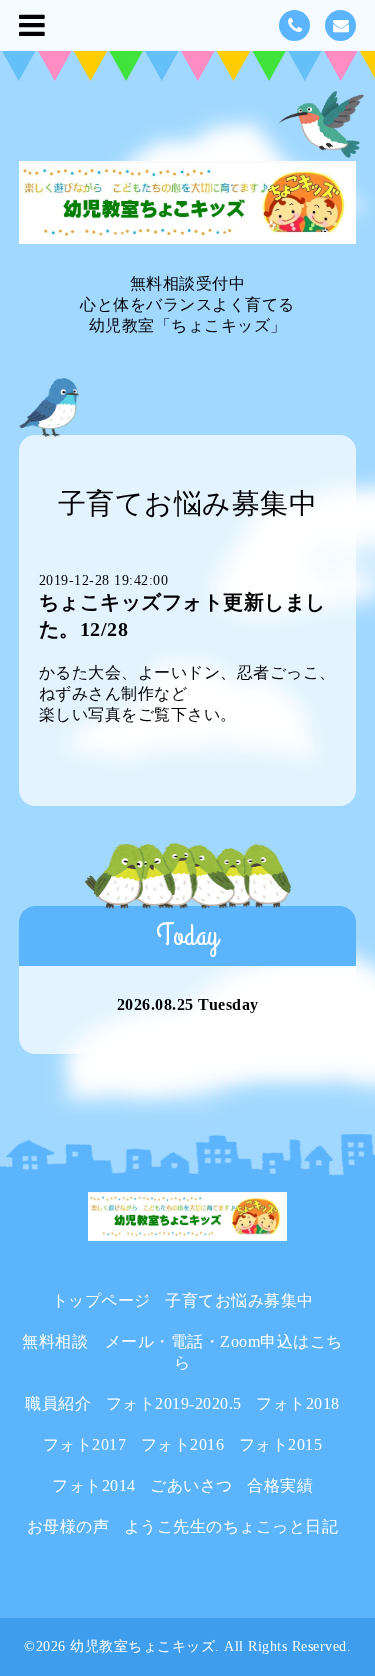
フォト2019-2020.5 (174, 1403)
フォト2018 (298, 1403)
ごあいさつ (191, 1485)
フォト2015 (281, 1444)
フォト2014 (94, 1485)
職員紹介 (58, 1403)
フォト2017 (85, 1444)
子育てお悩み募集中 (239, 1300)
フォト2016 (183, 1444)
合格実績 (280, 1485)
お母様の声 (68, 1526)
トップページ (101, 1300)
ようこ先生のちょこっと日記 (231, 1526)
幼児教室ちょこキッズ (142, 1646)
